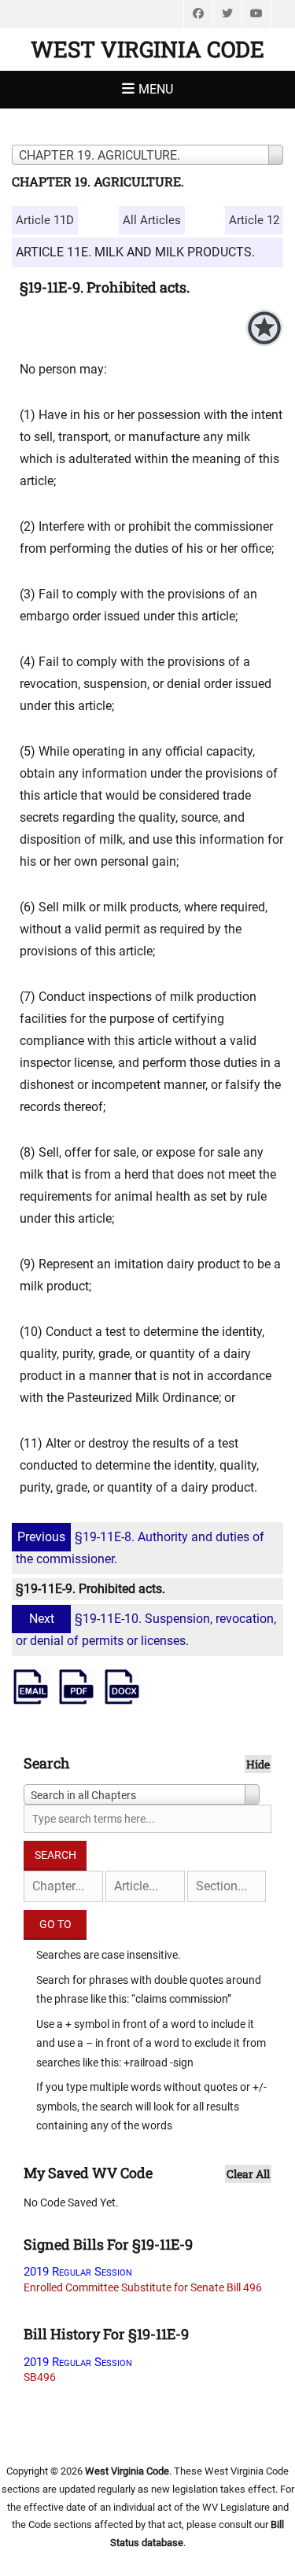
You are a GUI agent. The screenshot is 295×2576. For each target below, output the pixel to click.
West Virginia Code (147, 49)
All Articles (152, 220)
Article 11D (45, 220)
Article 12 (254, 220)
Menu (156, 89)
